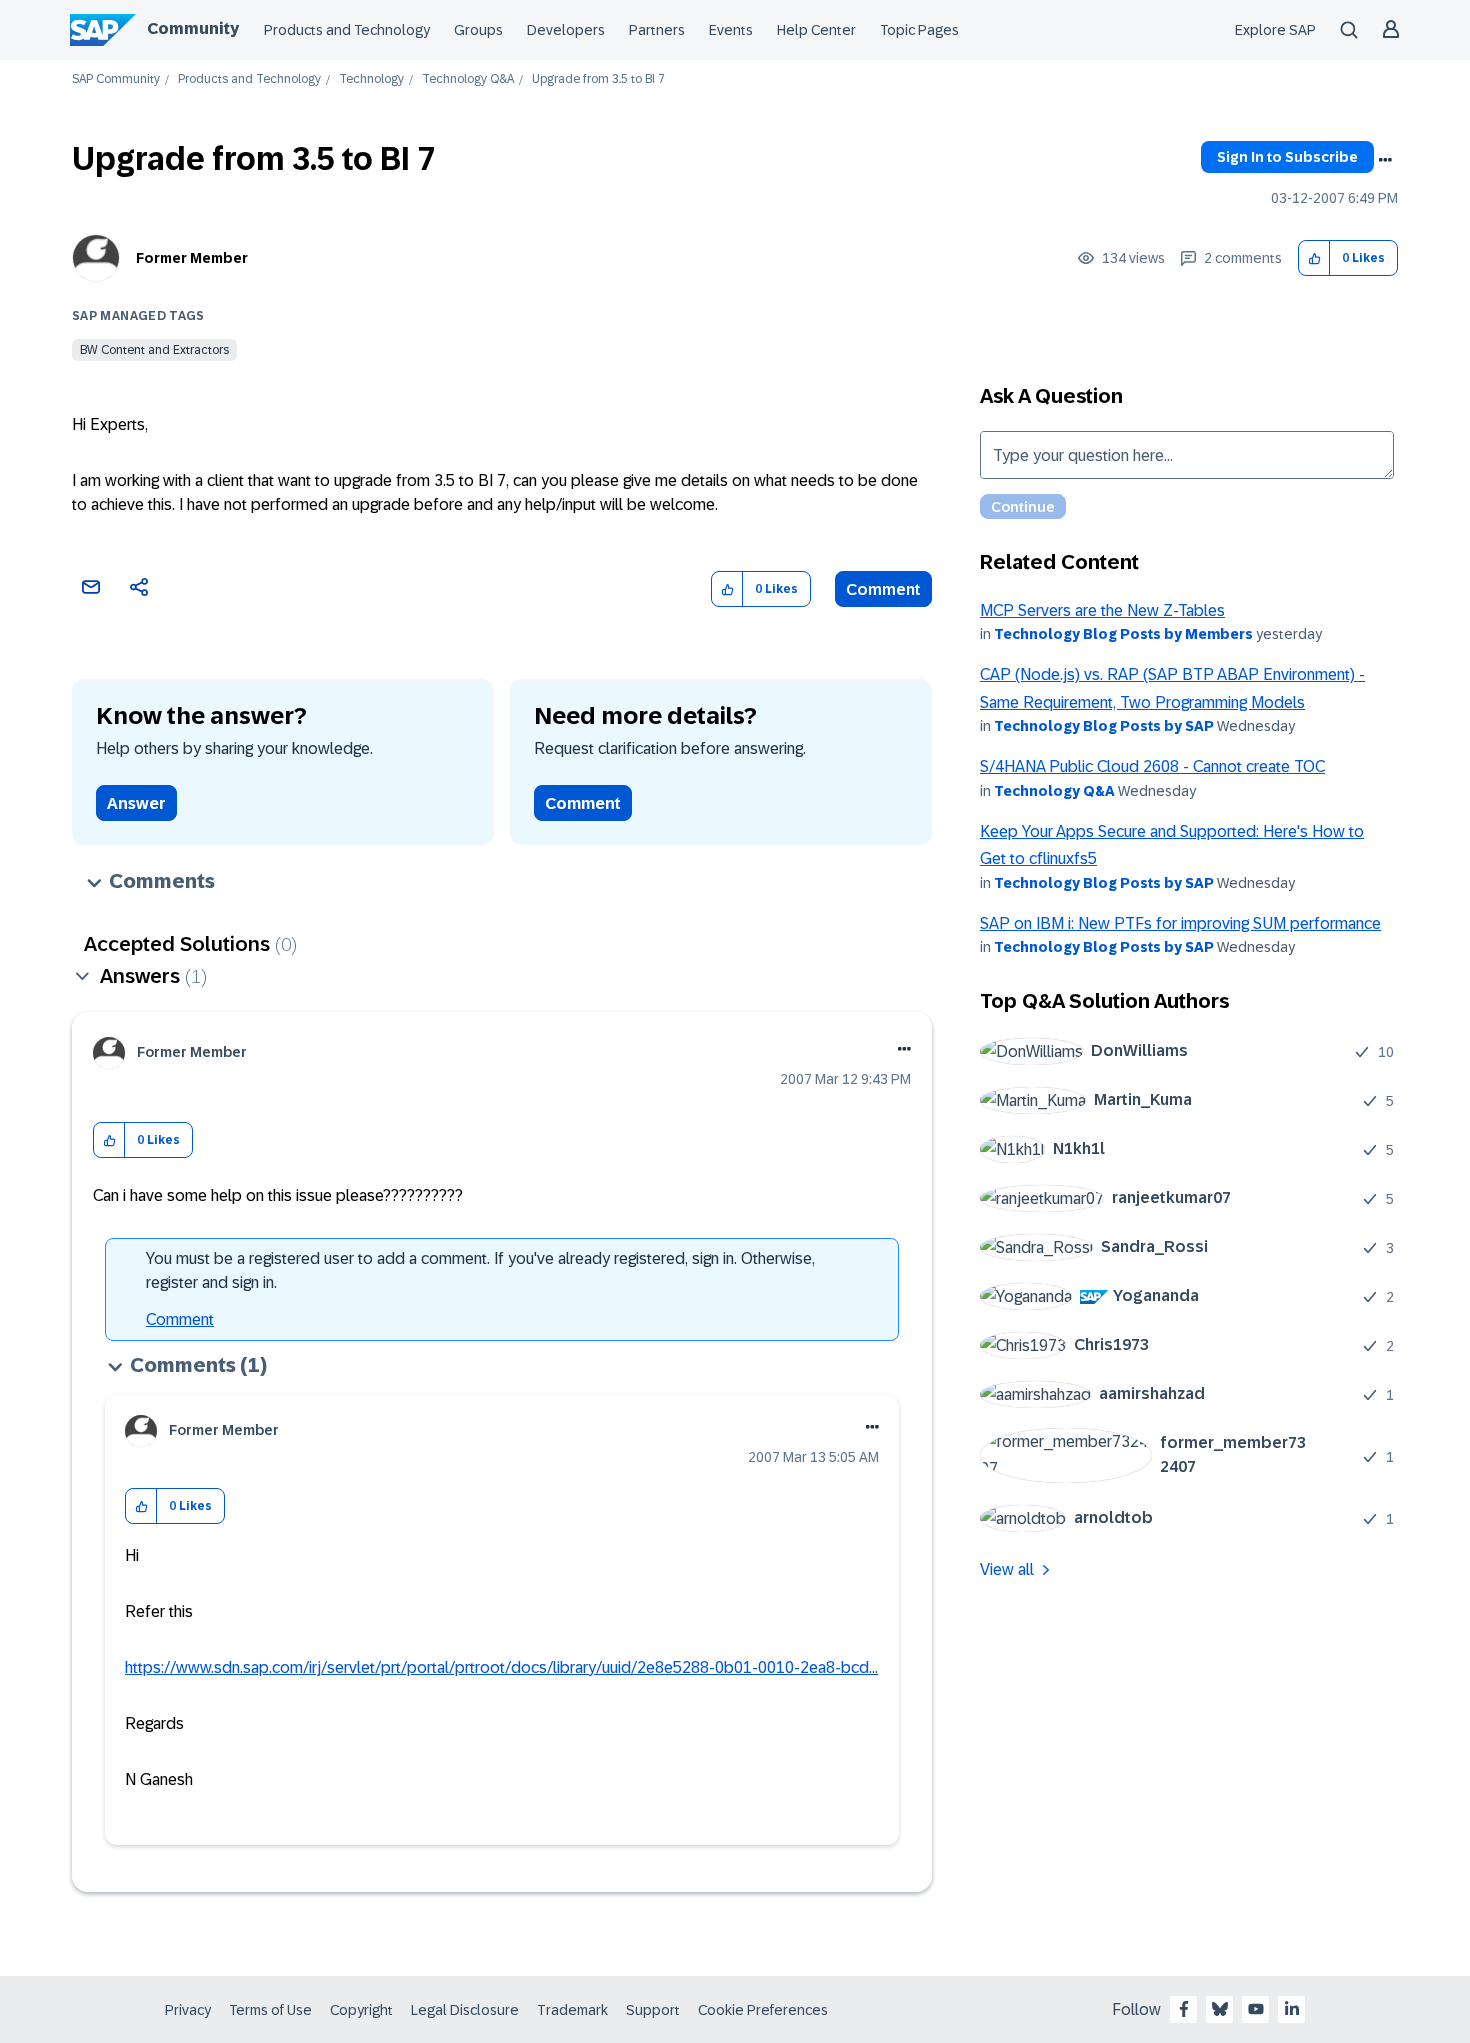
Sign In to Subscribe (1287, 157)
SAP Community (116, 79)
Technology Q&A (468, 79)
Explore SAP (1275, 30)
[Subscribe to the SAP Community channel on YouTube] (1256, 2009)
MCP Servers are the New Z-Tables (1102, 610)
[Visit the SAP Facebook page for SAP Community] (1184, 2009)
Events (731, 30)
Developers (566, 30)
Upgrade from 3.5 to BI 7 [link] (598, 79)
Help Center (816, 30)
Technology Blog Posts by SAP (1104, 726)
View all (1007, 1569)
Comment (883, 589)
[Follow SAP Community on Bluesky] (1220, 2009)
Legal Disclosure (465, 2010)
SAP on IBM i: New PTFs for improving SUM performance (1180, 923)
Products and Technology (347, 30)
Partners (657, 30)
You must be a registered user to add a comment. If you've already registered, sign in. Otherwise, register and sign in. (480, 1270)
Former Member (192, 258)
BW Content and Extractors (154, 350)
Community (193, 28)
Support (653, 2010)
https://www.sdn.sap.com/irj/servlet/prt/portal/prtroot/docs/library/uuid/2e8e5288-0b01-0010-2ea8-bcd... (501, 1667)
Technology (371, 79)
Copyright (361, 2010)
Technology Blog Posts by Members (1123, 634)
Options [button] (1385, 160)
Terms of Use (270, 2010)
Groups (478, 30)
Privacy (188, 2010)
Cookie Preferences (763, 2010)
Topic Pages (919, 30)
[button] (1314, 258)
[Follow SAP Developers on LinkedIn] (1292, 2009)
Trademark (572, 2010)
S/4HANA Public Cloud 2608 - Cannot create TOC (1152, 766)
